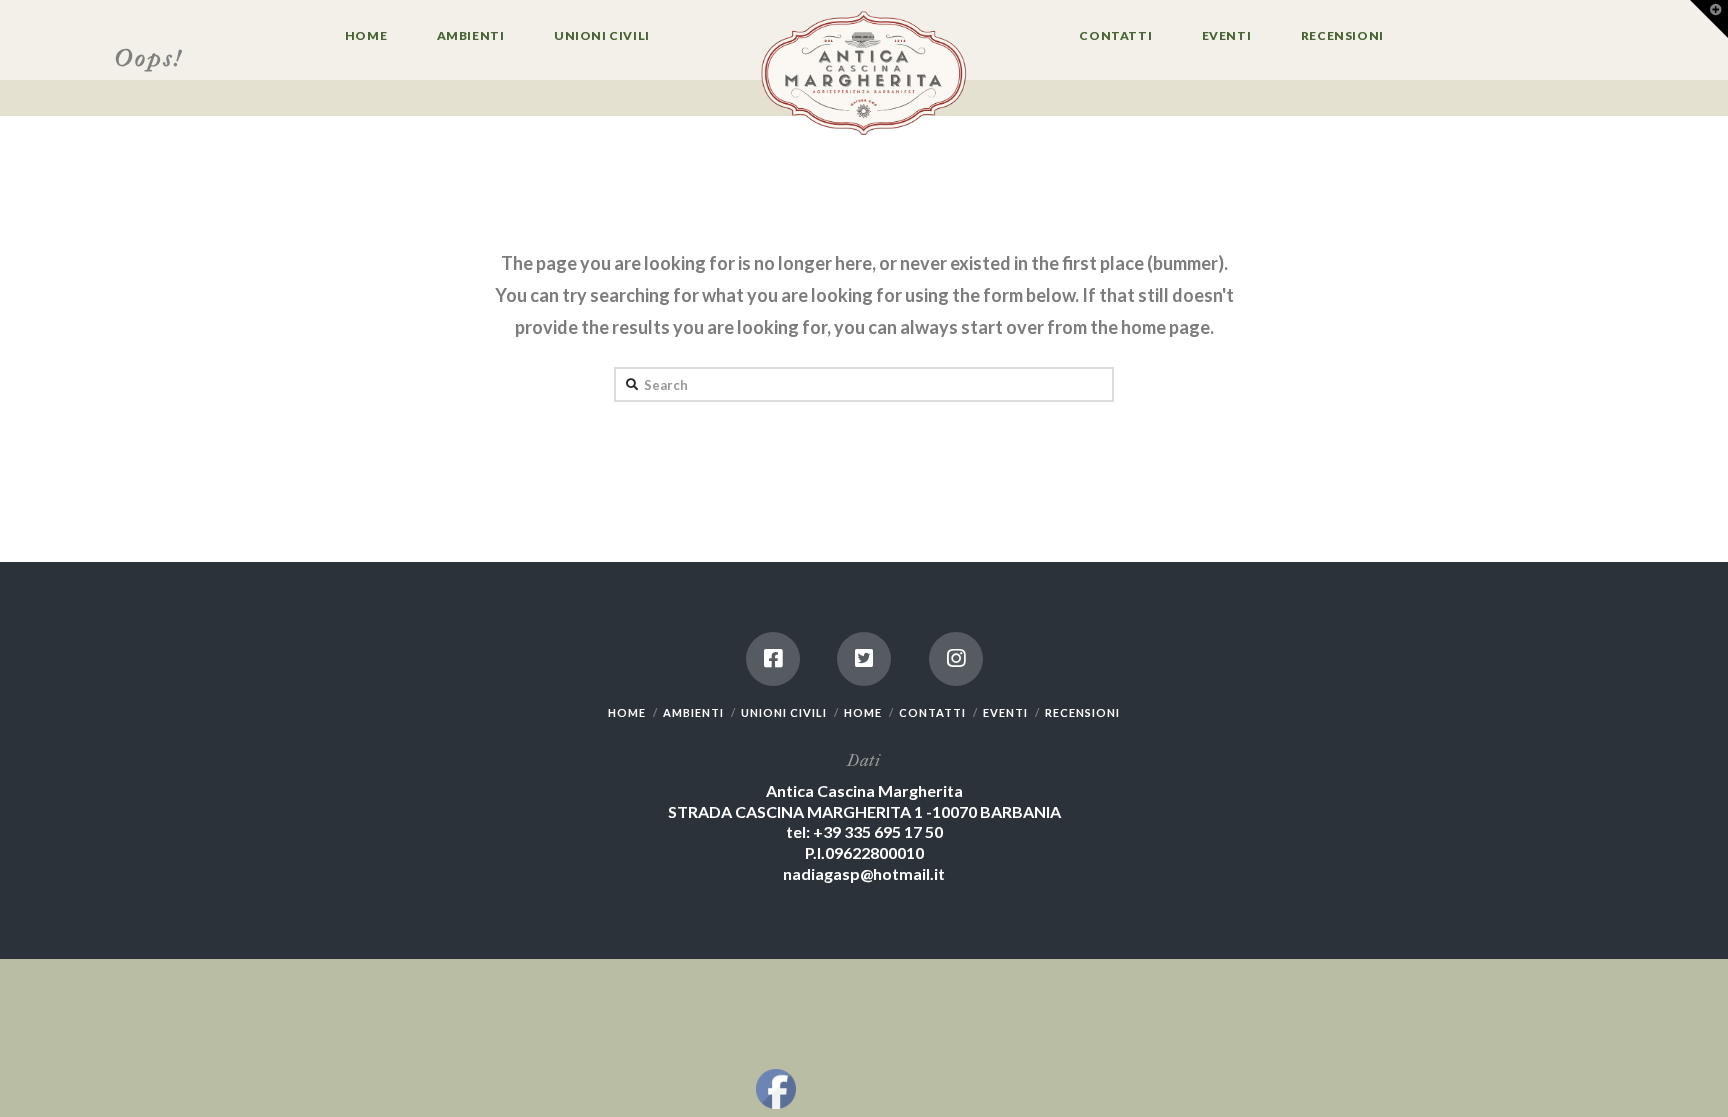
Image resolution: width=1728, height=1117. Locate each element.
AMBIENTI (693, 712)
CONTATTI (932, 712)
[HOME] (864, 75)
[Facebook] (773, 659)
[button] (1709, 19)
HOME (627, 712)
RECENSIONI (1082, 712)
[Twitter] (864, 659)
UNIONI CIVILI (784, 712)
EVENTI (1005, 712)
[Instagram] (956, 659)
